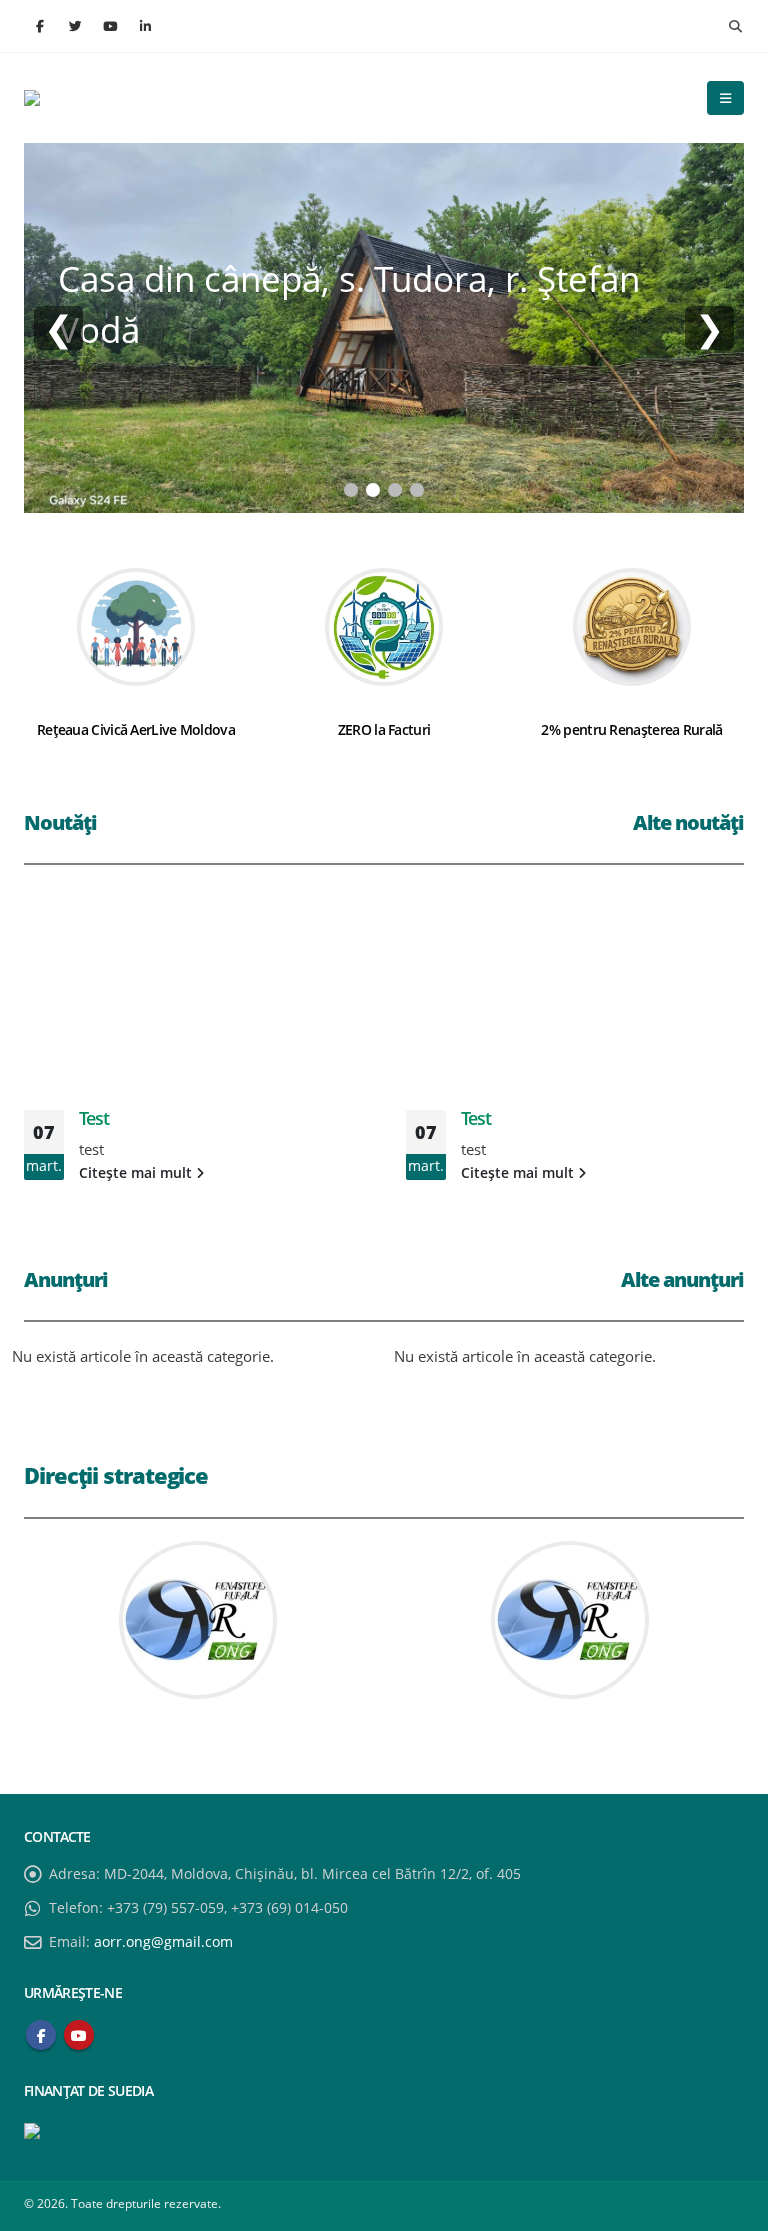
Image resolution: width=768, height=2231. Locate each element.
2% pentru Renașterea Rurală (631, 729)
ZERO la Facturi (384, 729)
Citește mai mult (137, 1173)
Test (94, 1118)
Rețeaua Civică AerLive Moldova (136, 729)
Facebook (41, 2035)
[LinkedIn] (145, 26)
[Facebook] (40, 26)
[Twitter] (75, 26)
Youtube (79, 2035)
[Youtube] (110, 26)
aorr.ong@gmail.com (163, 1942)
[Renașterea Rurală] (74, 98)
